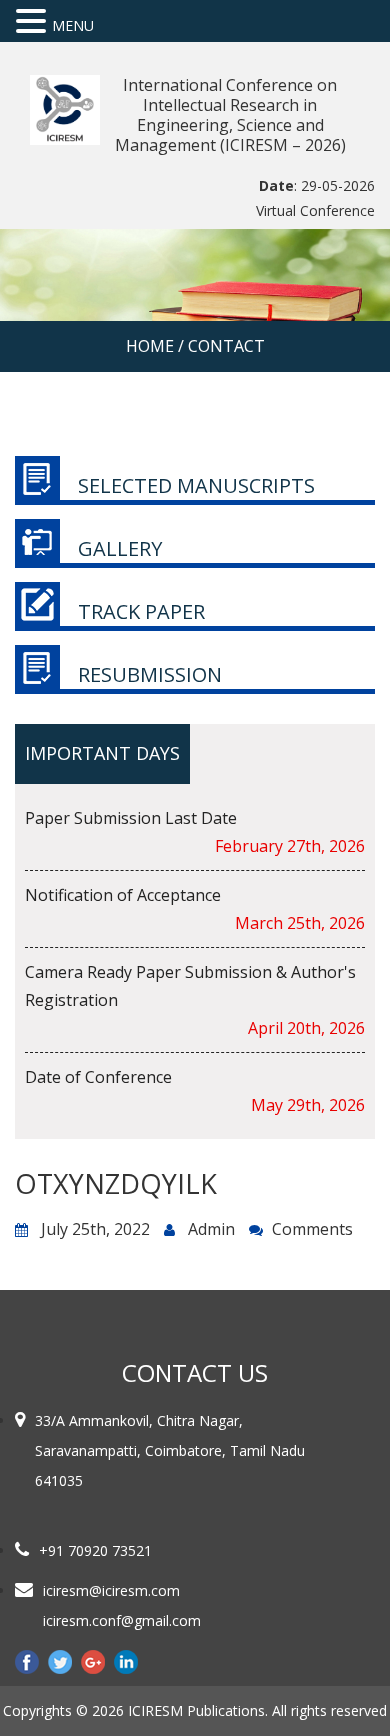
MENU (73, 25)
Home (150, 346)
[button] (34, 21)
